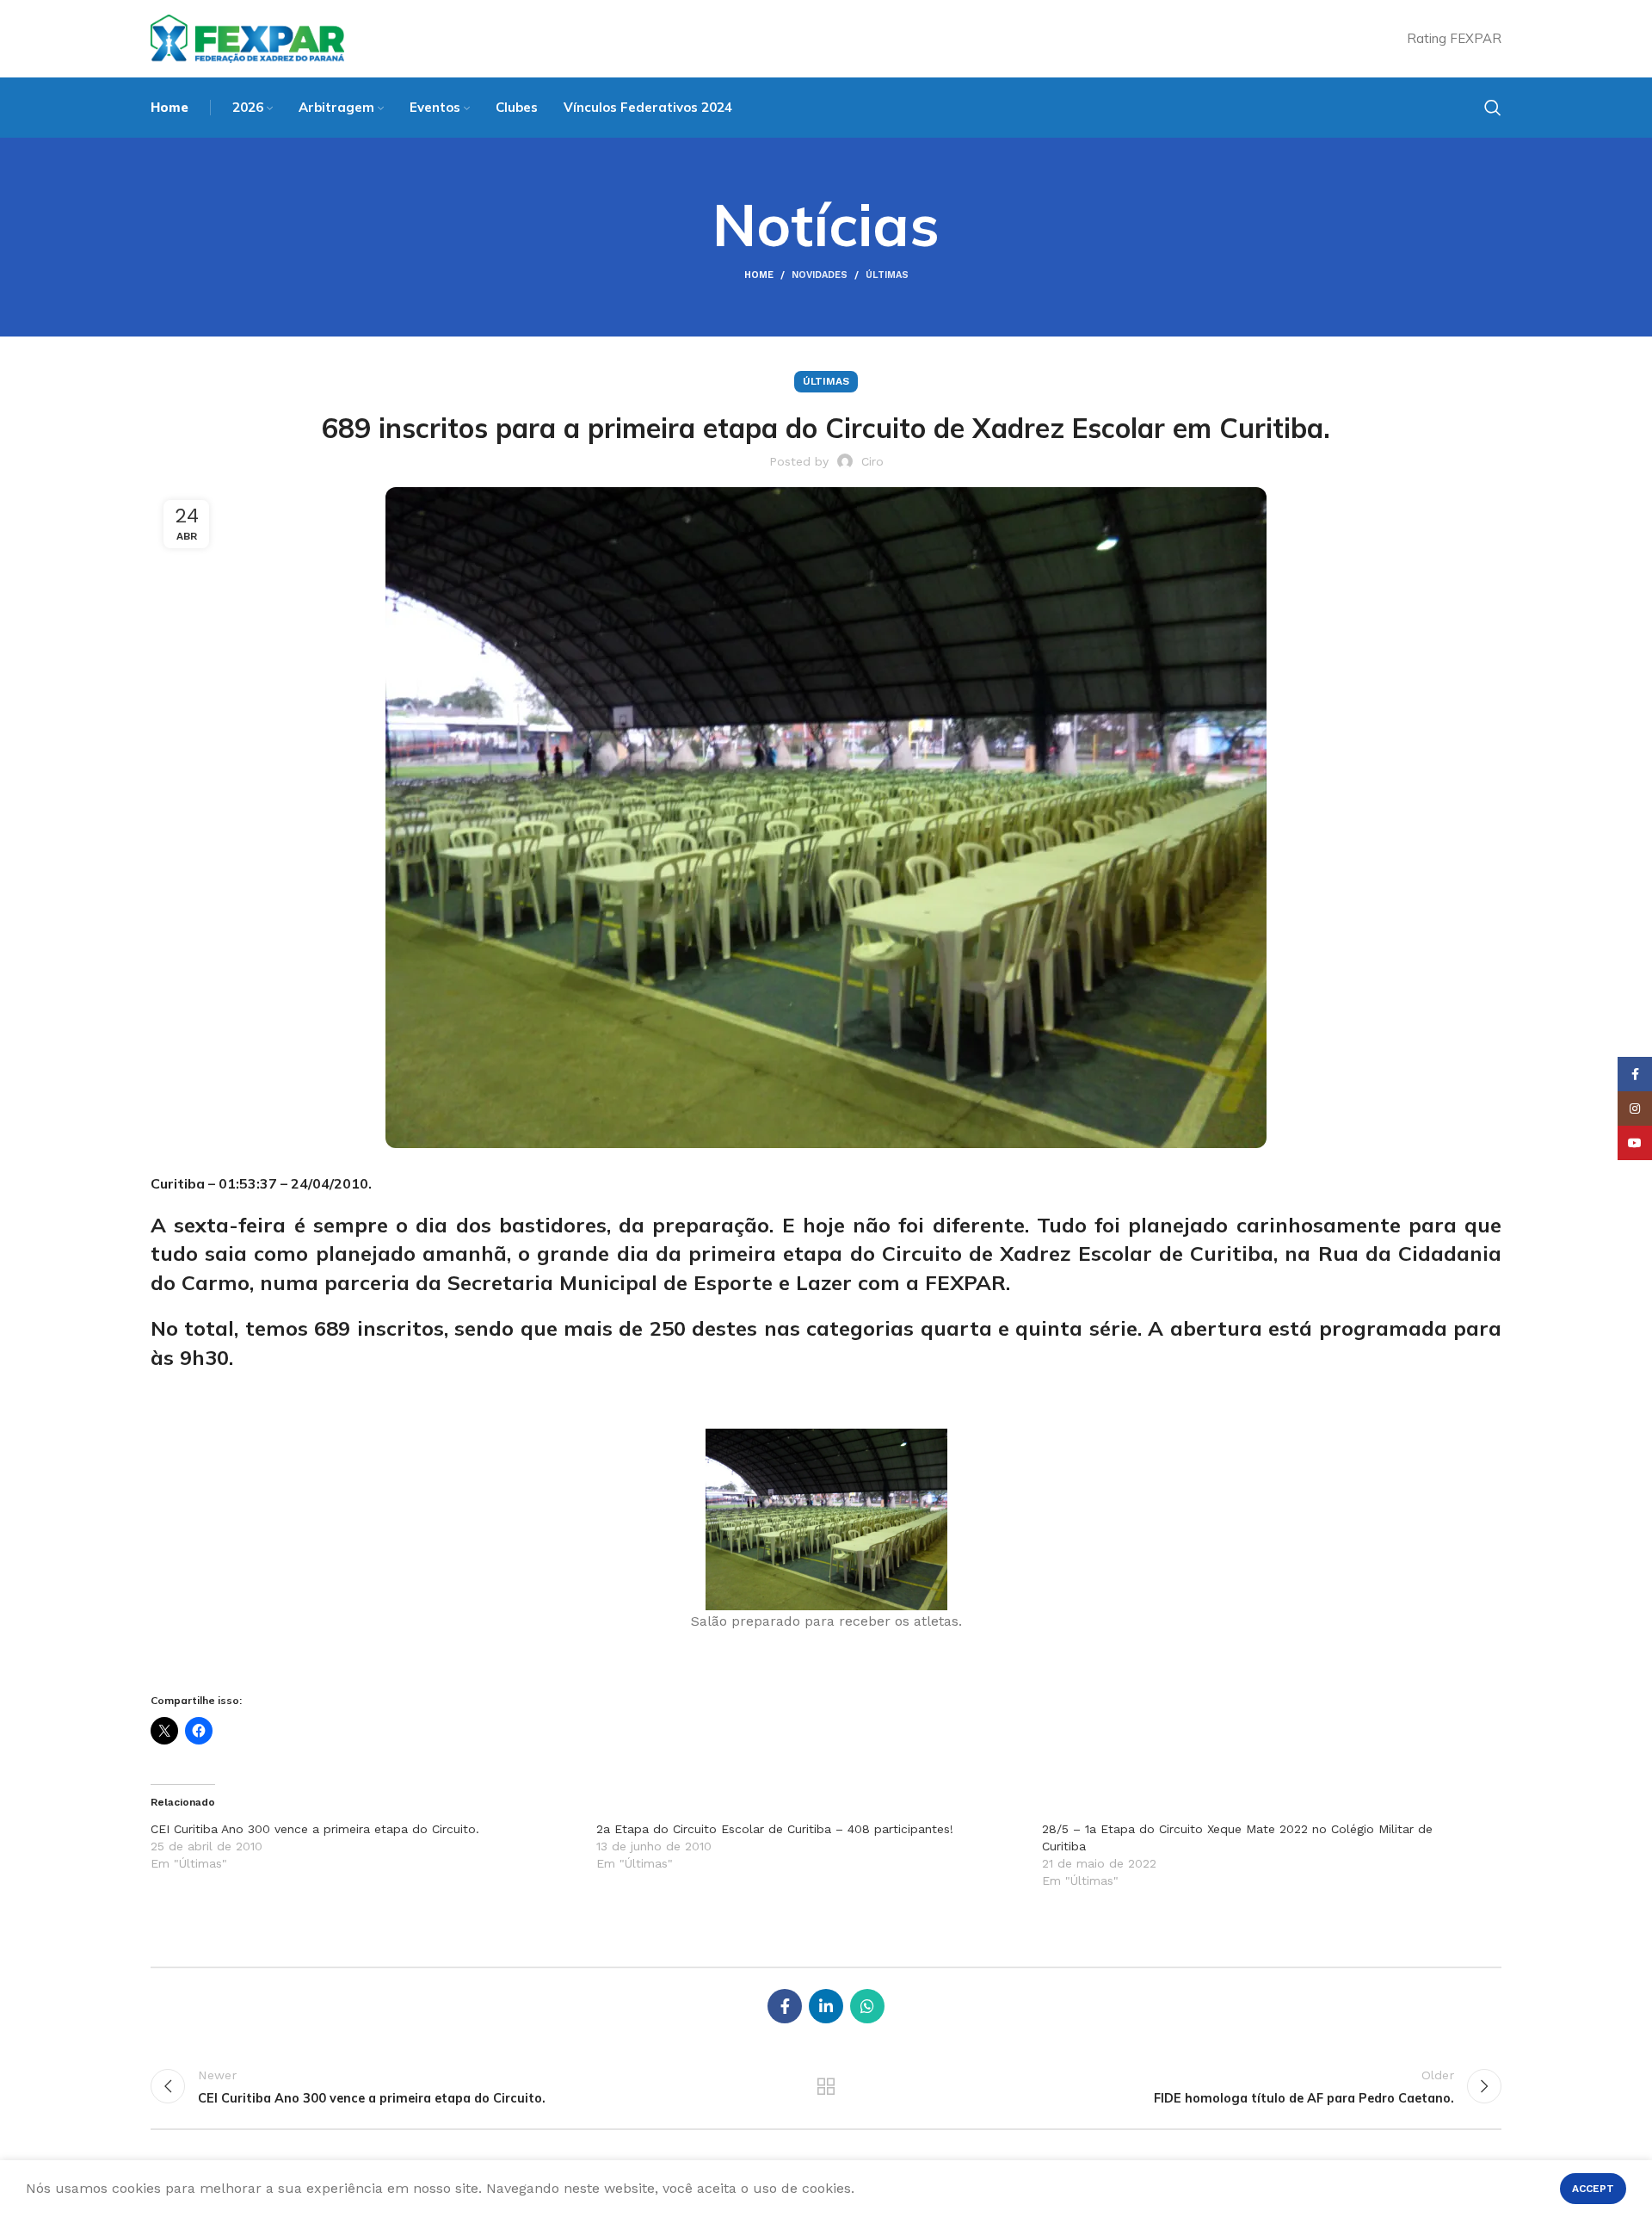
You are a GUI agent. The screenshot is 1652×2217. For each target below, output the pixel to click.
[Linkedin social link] (826, 2006)
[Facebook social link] (785, 2006)
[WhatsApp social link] (867, 2006)
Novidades (820, 275)
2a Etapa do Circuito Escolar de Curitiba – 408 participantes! (775, 1829)
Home (759, 275)
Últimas (887, 275)
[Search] (1493, 108)
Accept (1593, 2189)
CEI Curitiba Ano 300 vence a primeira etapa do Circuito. (315, 1829)
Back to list (826, 2086)
